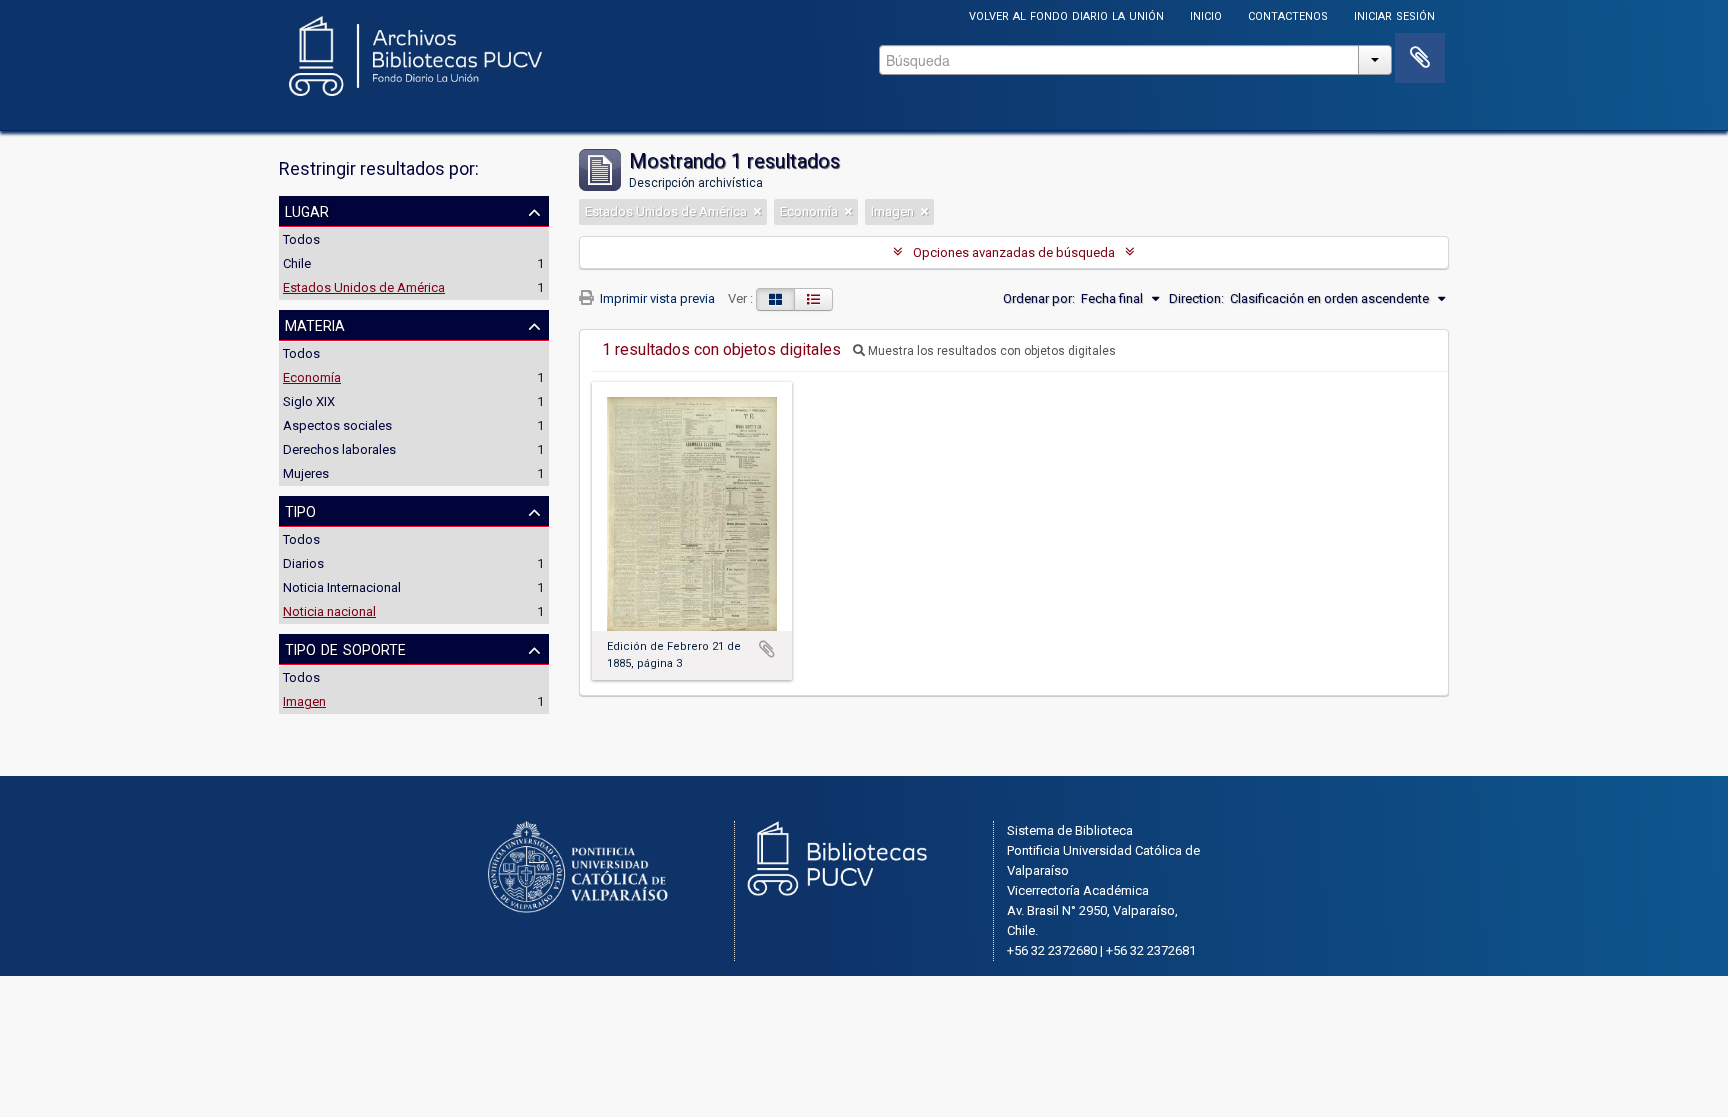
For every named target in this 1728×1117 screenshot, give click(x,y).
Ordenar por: (1039, 298)
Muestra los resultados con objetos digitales (990, 351)
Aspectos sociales (337, 425)
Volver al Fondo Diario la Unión (1066, 14)
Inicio (1206, 14)
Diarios (303, 563)
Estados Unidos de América (364, 287)
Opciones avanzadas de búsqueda (1014, 252)
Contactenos (1288, 14)
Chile (297, 263)
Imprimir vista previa (656, 298)
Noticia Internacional (342, 587)
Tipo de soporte (345, 648)
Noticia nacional (329, 611)
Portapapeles (1420, 58)
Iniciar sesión (1394, 14)
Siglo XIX (309, 401)
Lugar (307, 210)
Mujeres (306, 473)
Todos (301, 239)
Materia (315, 324)
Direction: (1196, 298)
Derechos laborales (339, 449)
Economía (312, 377)
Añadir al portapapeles (767, 649)
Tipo (300, 510)
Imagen (304, 701)
